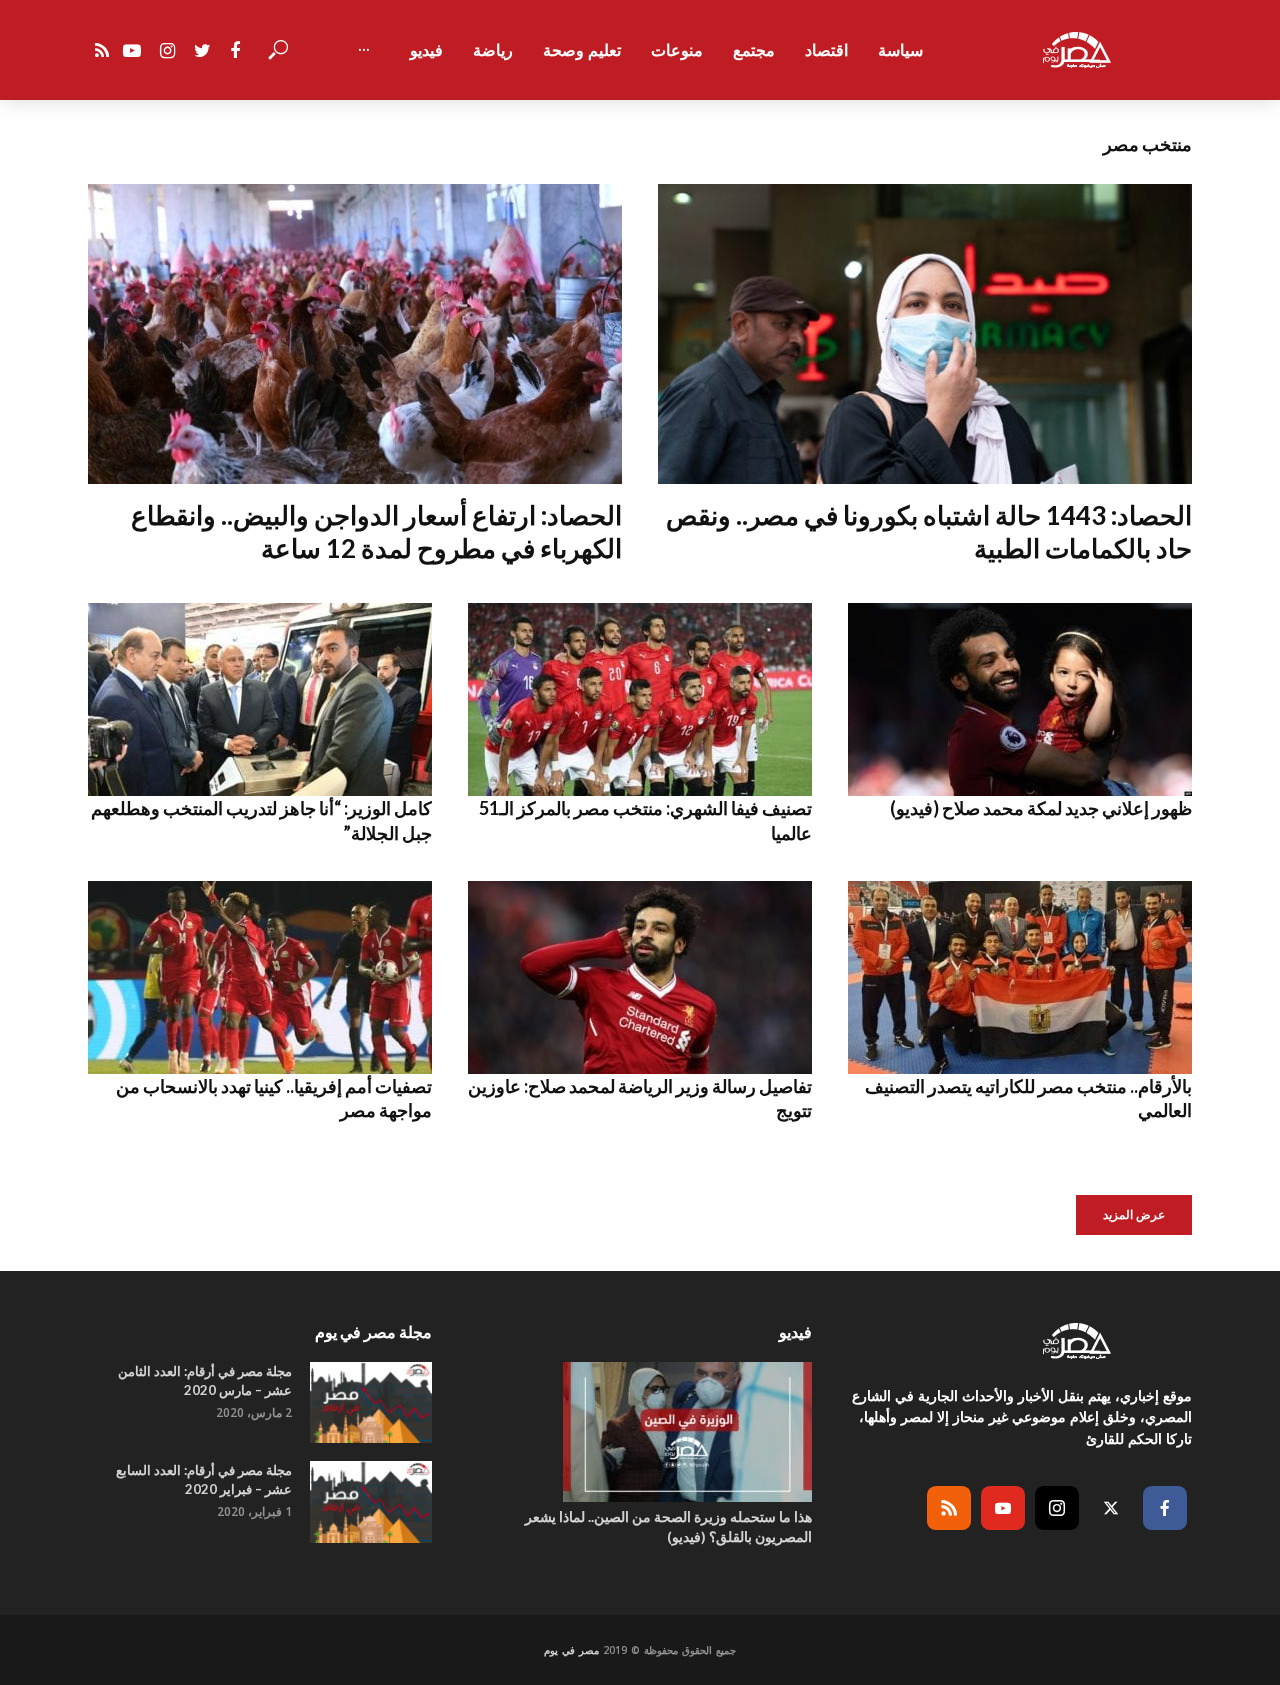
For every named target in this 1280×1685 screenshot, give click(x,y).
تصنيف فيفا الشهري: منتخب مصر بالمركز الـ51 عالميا (645, 820)
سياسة (900, 50)
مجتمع (754, 50)
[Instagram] (1057, 1508)
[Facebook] (1165, 1508)
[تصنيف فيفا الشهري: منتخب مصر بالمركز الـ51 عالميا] (640, 699)
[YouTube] (1003, 1508)
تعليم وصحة (582, 50)
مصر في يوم (571, 1650)
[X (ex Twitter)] (1111, 1508)
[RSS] (949, 1508)
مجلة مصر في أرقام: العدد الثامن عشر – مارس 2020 (205, 1380)
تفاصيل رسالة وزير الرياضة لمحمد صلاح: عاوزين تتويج (640, 1098)
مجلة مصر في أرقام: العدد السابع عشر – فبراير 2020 (204, 1479)
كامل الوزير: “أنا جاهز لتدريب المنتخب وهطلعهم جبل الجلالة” (261, 820)
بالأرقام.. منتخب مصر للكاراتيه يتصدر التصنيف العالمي (1028, 1098)
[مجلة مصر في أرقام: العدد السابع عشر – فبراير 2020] (371, 1501)
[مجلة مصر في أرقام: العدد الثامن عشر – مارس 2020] (371, 1402)
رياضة (493, 50)
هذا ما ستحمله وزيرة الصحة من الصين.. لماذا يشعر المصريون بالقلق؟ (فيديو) (668, 1526)
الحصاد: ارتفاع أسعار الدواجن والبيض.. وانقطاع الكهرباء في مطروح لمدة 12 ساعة (376, 531)
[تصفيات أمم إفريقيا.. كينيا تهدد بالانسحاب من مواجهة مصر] (260, 977)
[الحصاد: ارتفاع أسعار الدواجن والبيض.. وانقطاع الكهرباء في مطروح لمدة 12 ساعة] (355, 334)
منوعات (677, 50)
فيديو (426, 50)
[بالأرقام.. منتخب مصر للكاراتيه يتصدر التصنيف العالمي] (1020, 977)
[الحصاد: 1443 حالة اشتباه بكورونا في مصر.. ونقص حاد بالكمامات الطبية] (925, 334)
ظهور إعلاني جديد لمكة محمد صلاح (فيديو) (1041, 808)
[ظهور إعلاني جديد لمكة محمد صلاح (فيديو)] (1020, 699)
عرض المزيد (1134, 1214)
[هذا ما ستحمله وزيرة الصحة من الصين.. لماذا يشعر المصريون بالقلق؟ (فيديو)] (640, 1432)
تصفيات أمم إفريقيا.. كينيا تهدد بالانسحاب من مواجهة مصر (274, 1098)
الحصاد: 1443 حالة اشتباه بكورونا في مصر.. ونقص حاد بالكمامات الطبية (929, 531)
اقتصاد (826, 50)
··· (364, 50)
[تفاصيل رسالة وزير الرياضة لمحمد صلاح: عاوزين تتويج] (640, 977)
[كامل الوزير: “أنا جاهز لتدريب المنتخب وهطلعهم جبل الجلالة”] (260, 699)
